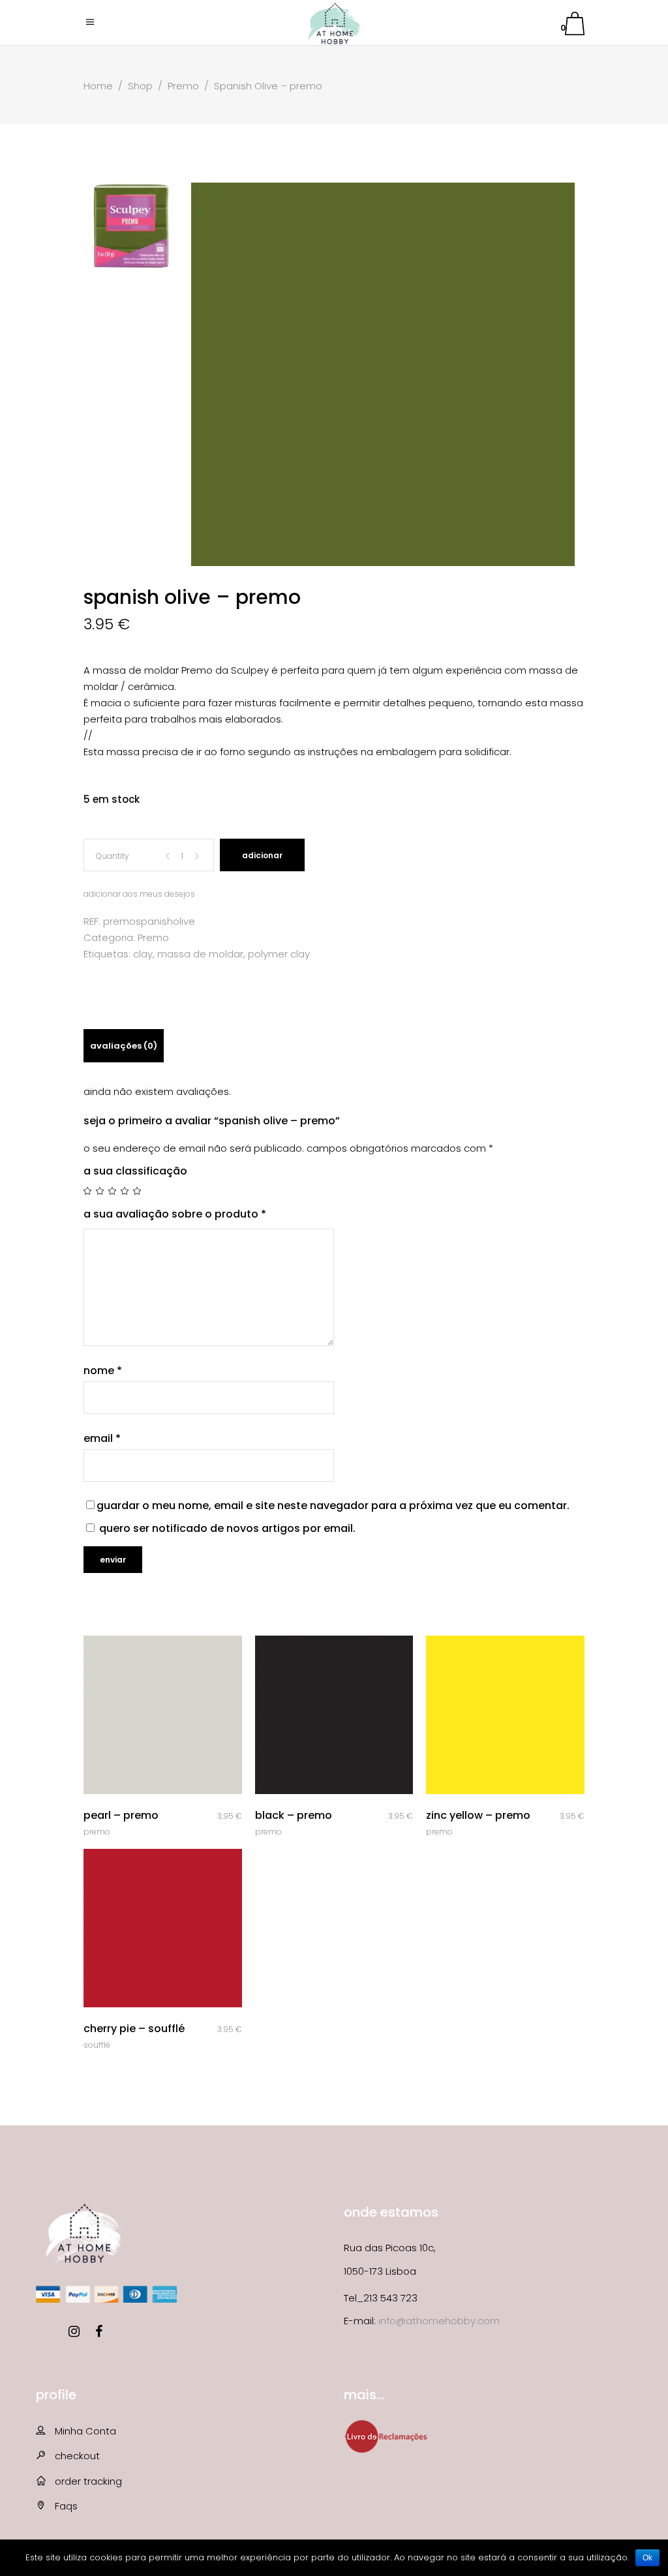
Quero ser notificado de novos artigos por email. (227, 1528)
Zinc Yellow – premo (478, 1815)
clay (143, 954)
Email (102, 1438)
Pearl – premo (121, 1815)
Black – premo (294, 1815)
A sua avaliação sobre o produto (175, 1214)
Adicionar (262, 855)
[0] (575, 26)
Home (98, 86)
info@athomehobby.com (439, 2321)
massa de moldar (200, 954)
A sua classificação (135, 1171)
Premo (183, 86)
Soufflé (97, 2045)
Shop (140, 86)
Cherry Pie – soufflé (134, 2029)
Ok (647, 2558)
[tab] (124, 1046)
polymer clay (279, 954)
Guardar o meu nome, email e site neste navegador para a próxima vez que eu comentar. (333, 1505)
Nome (103, 1370)
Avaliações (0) (124, 1046)
